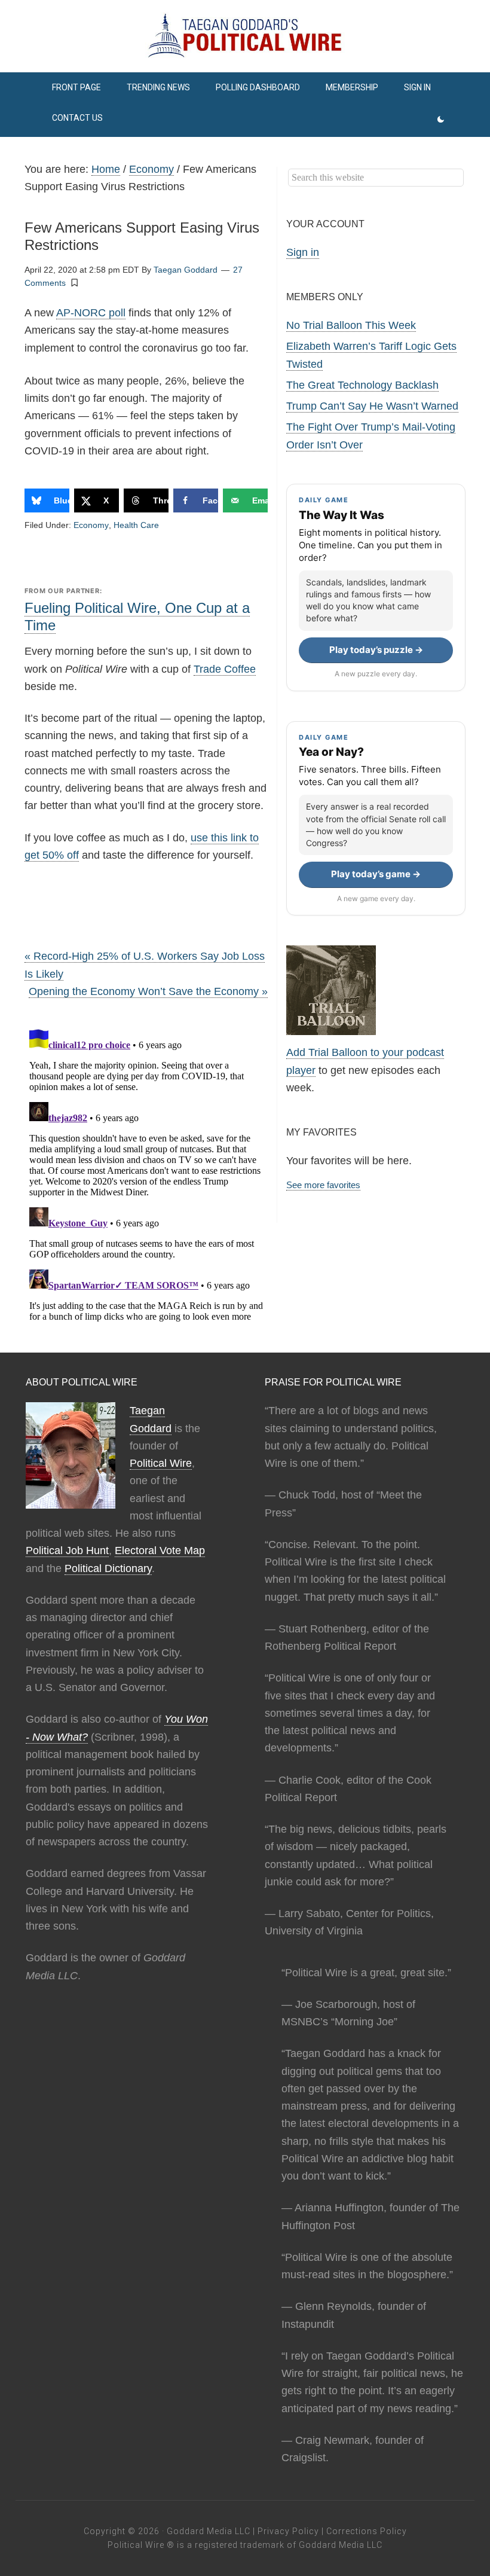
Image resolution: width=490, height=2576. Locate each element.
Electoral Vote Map (160, 1551)
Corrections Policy (367, 2531)
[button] (75, 282)
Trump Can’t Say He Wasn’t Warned (372, 406)
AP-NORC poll (91, 313)
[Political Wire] (245, 36)
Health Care (136, 525)
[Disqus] (146, 1174)
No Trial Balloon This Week (351, 325)
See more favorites (323, 1185)
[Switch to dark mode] (441, 120)
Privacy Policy (288, 2531)
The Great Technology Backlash (362, 385)
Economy (91, 525)
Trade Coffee (225, 669)
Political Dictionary (108, 1568)
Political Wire (161, 1463)
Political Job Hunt (67, 1551)
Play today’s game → (376, 874)
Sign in (303, 252)
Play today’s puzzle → (376, 650)
